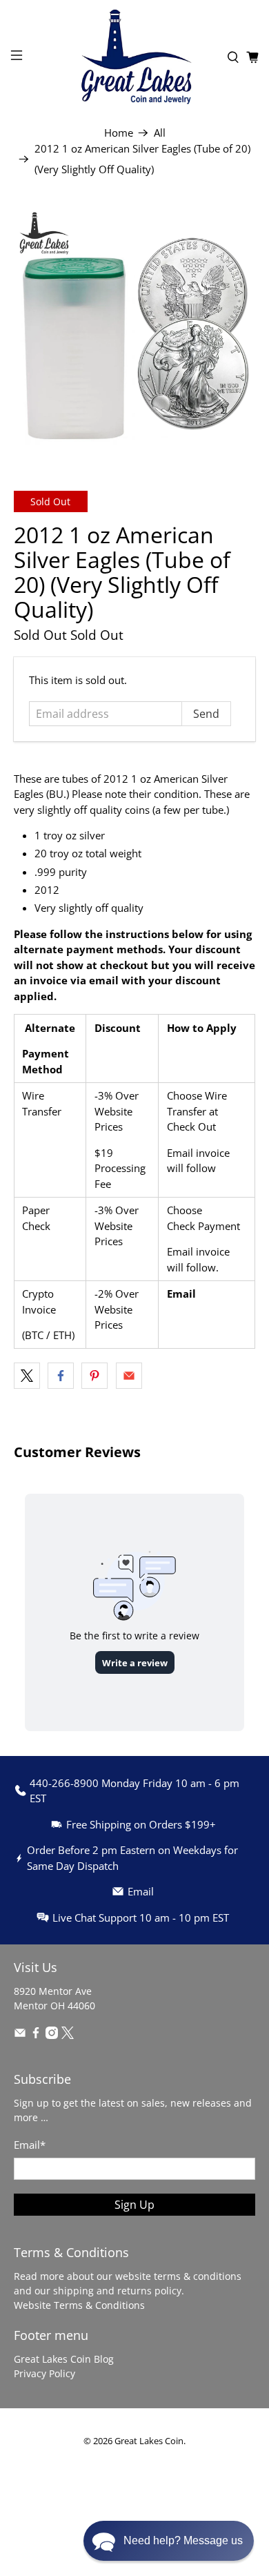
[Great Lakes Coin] (135, 57)
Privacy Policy (44, 2373)
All (160, 133)
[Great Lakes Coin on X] (68, 2035)
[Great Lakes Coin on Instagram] (52, 2035)
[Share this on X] (27, 1376)
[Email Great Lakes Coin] (20, 2035)
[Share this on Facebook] (61, 1376)
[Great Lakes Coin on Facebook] (36, 2035)
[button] (169, 2541)
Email (181, 1294)
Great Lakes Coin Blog (64, 2359)
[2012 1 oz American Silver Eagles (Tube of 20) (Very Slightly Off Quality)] (135, 328)
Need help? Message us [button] (183, 2540)
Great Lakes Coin (149, 2441)
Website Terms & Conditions (79, 2305)
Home (119, 133)
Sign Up (134, 2205)
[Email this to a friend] (129, 1376)
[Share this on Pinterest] (94, 1376)
